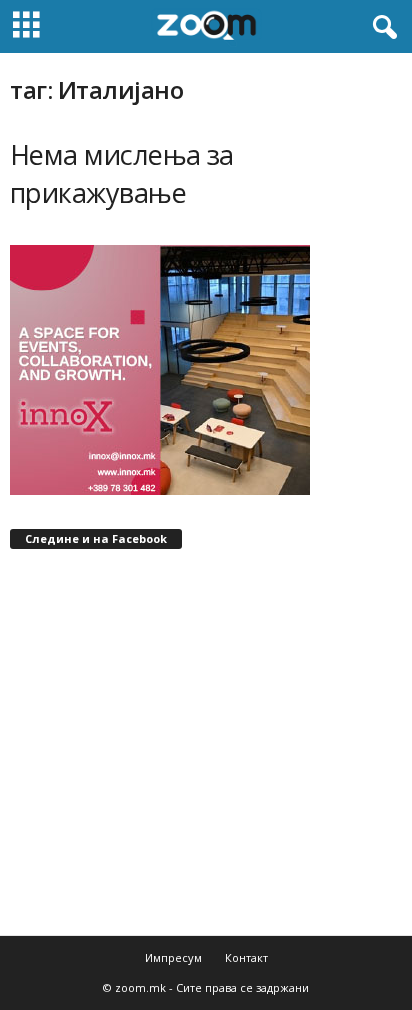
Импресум (173, 957)
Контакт (246, 957)
